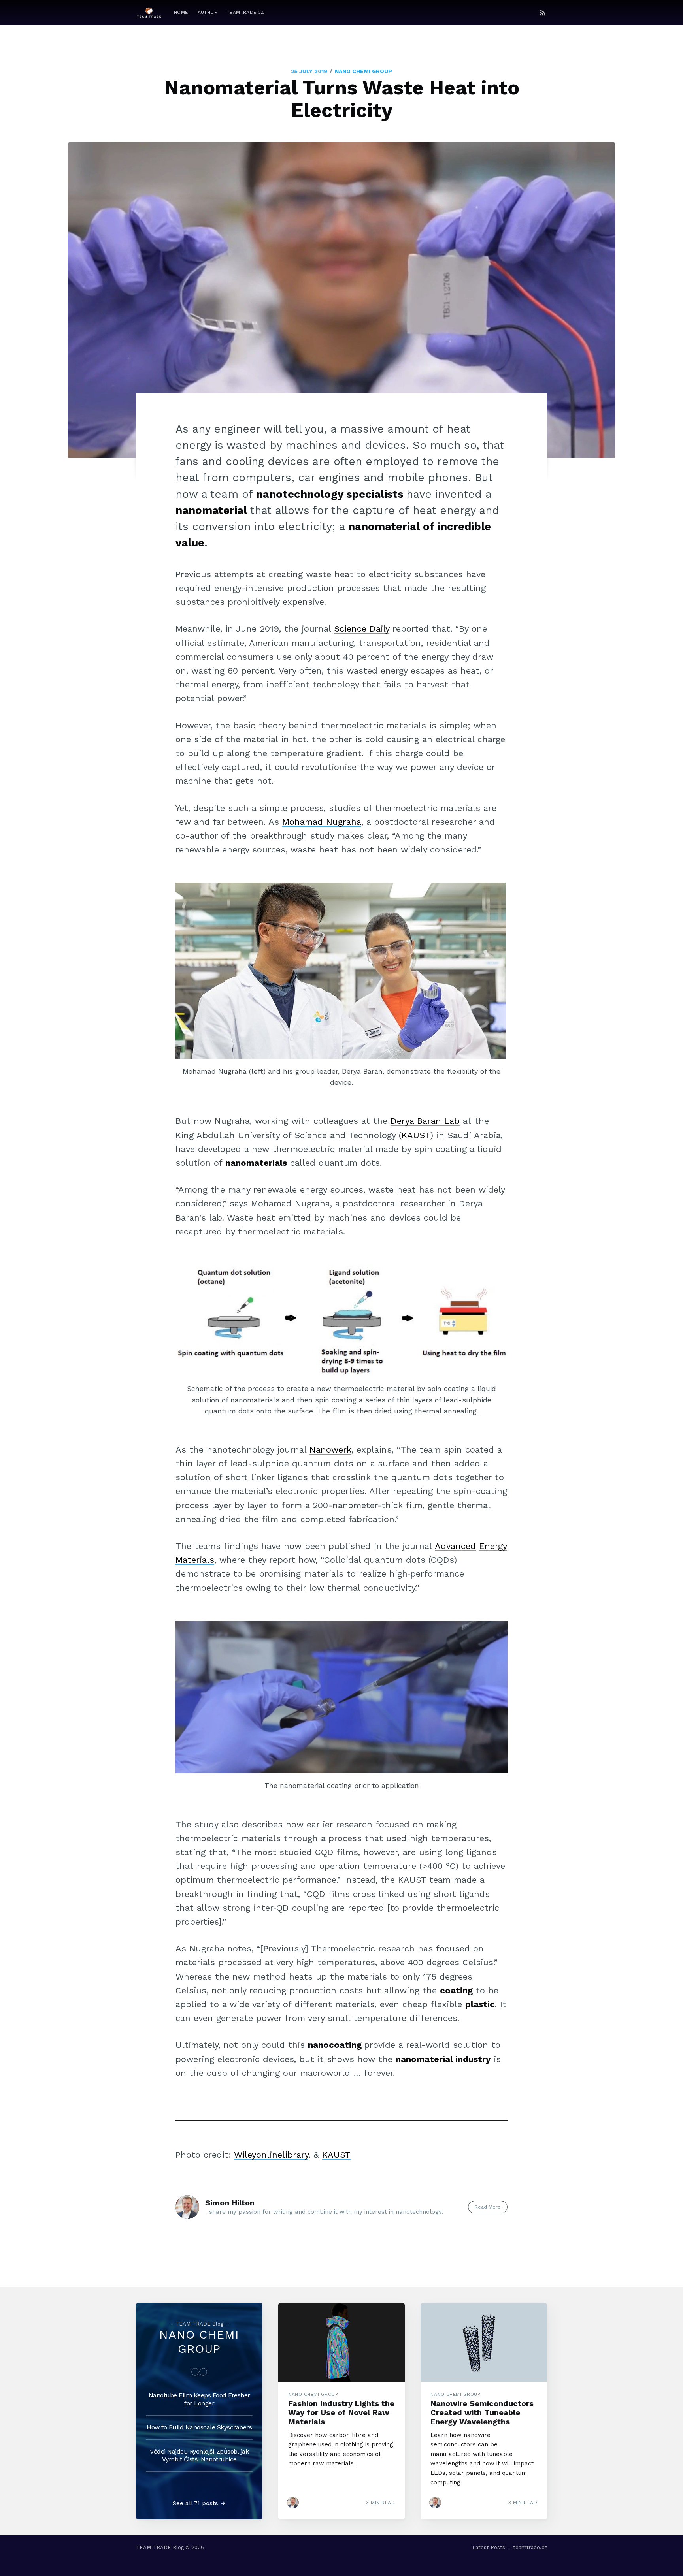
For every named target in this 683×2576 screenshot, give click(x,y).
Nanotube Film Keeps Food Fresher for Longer (199, 2399)
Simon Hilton (230, 2203)
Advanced (455, 1546)
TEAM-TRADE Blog (160, 2547)
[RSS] (543, 13)
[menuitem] (181, 12)
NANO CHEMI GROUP (363, 71)
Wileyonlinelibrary (271, 2155)
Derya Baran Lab (425, 1121)
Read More (488, 2207)
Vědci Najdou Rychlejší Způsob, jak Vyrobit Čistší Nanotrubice (199, 2455)
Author (208, 12)
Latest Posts (489, 2547)
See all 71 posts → (199, 2503)
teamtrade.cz (246, 12)
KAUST (416, 1135)
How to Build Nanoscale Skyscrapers (199, 2427)
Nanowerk (330, 1450)
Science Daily (362, 629)
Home (181, 12)
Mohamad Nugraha (322, 822)
